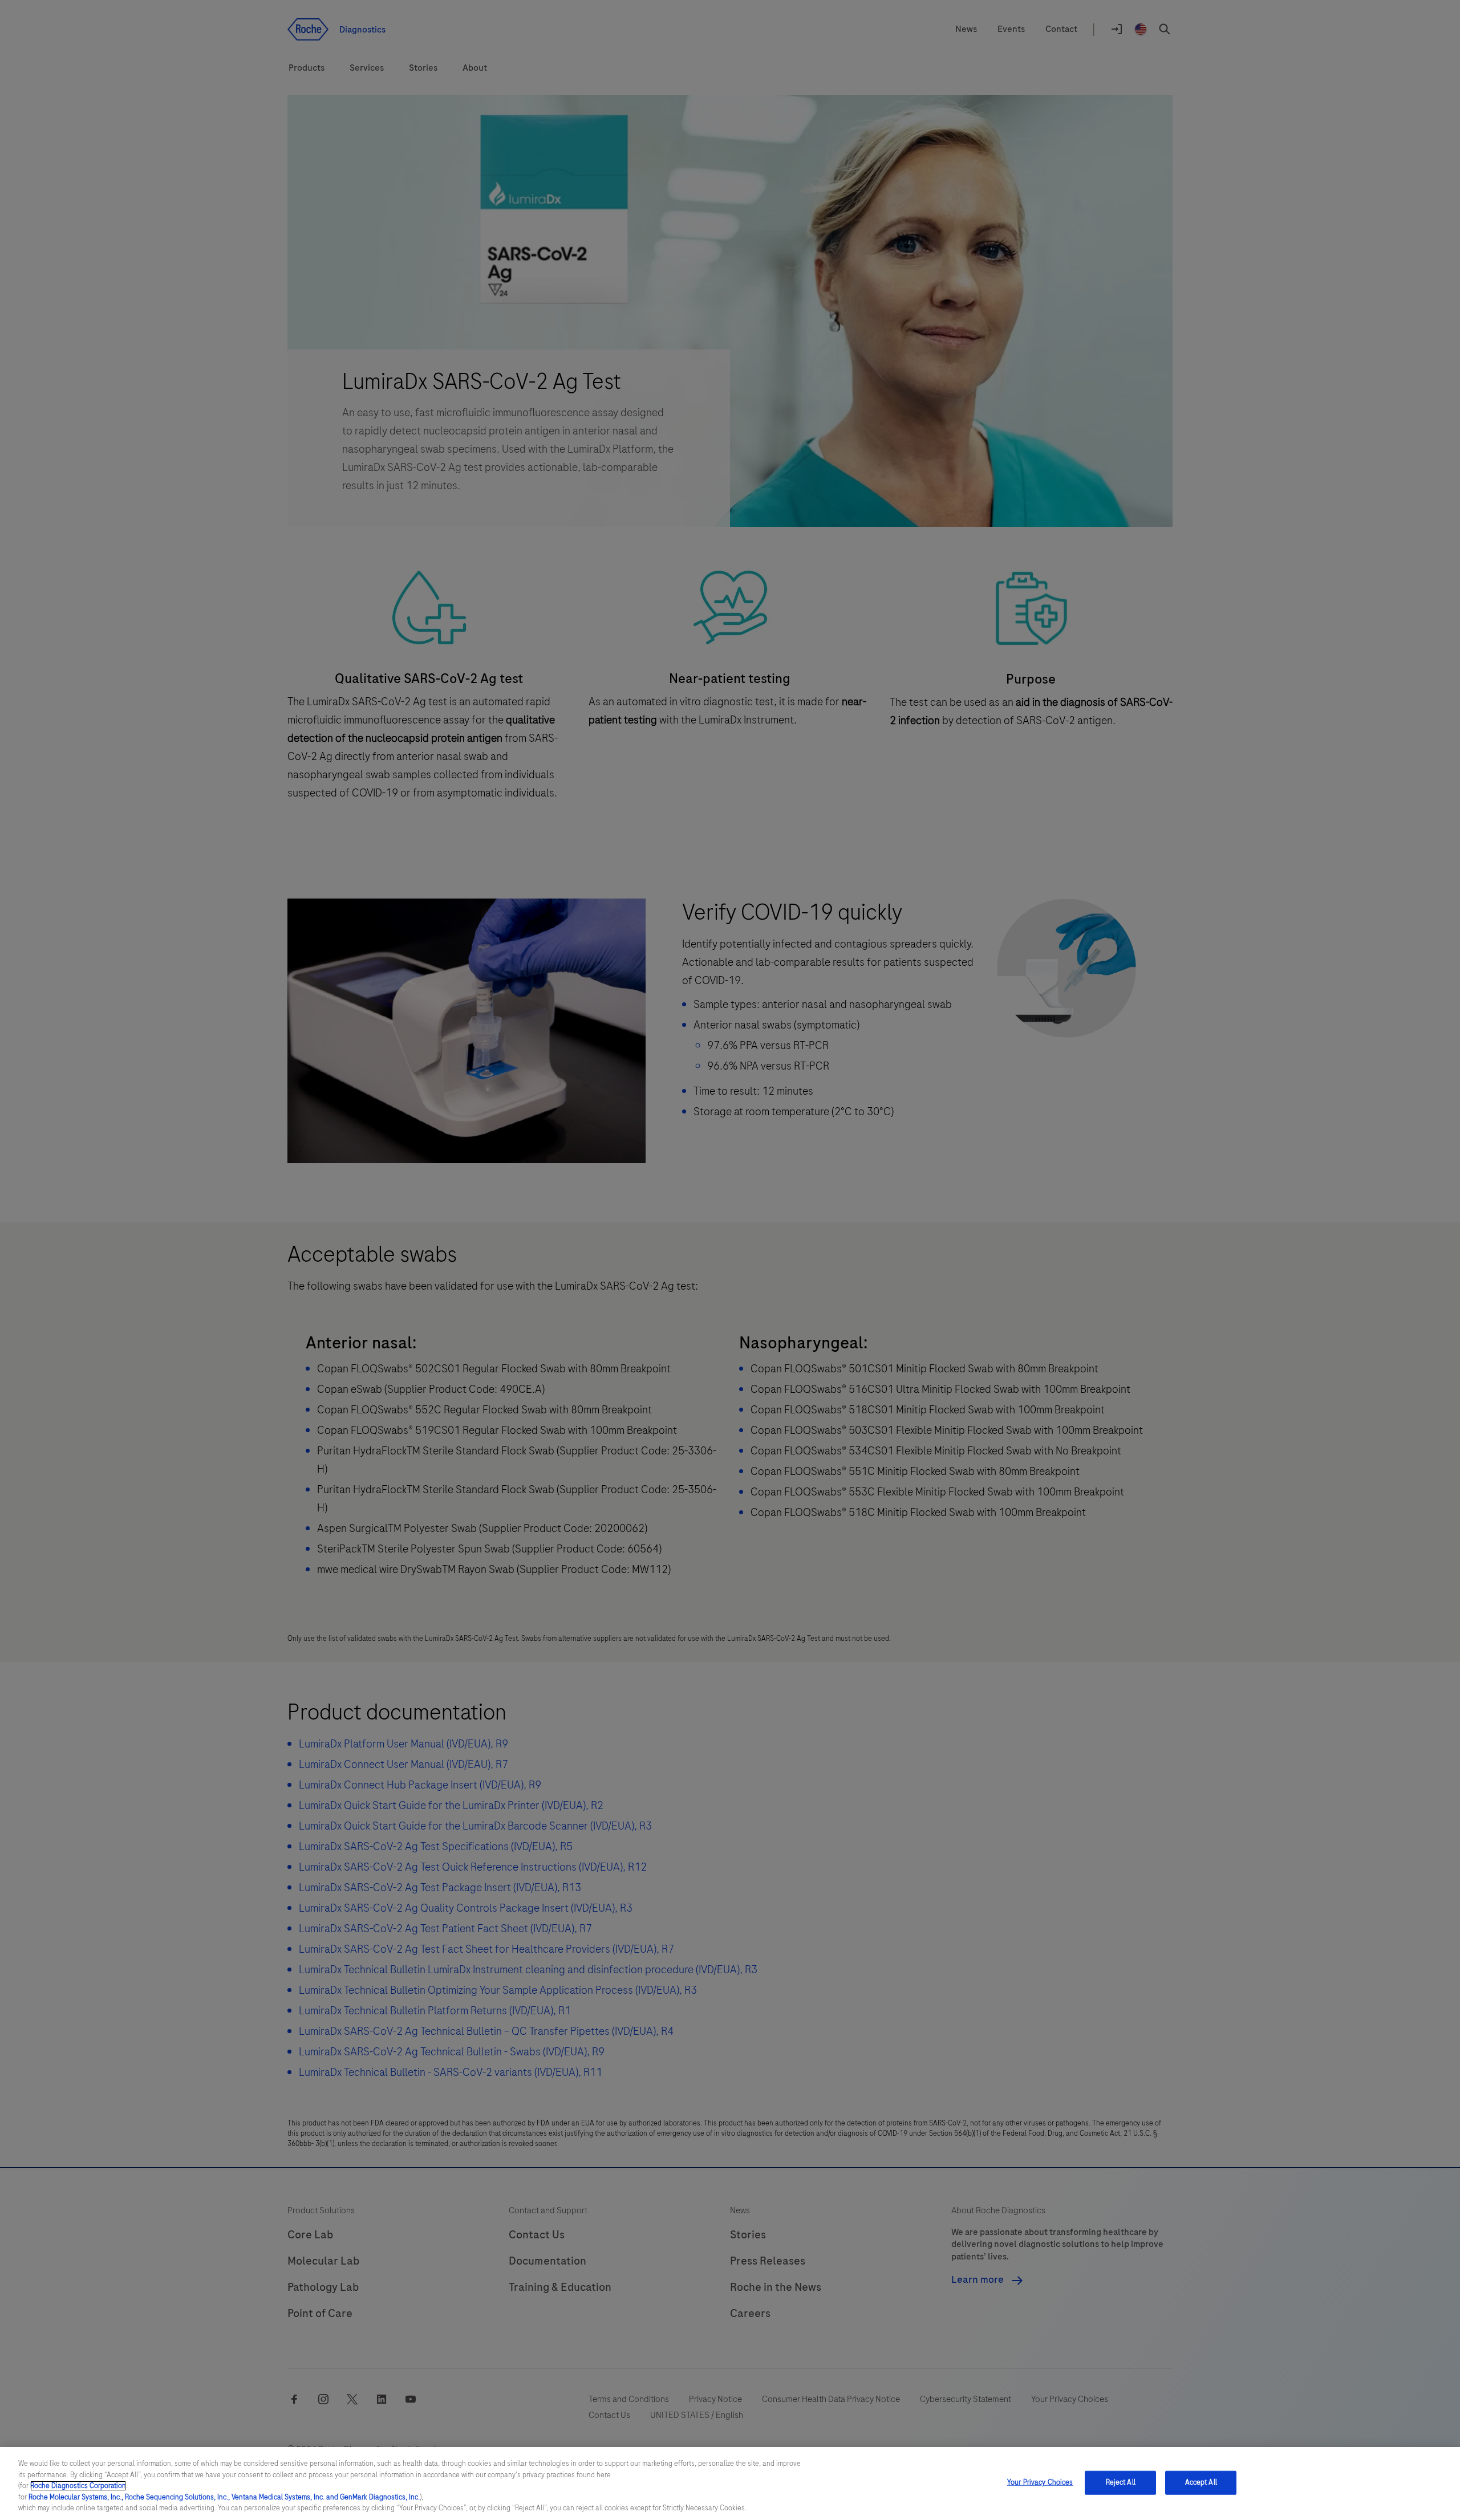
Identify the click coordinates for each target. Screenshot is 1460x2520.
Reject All (1121, 2482)
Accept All (1201, 2482)
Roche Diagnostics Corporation (78, 2486)
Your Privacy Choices (1040, 2482)
